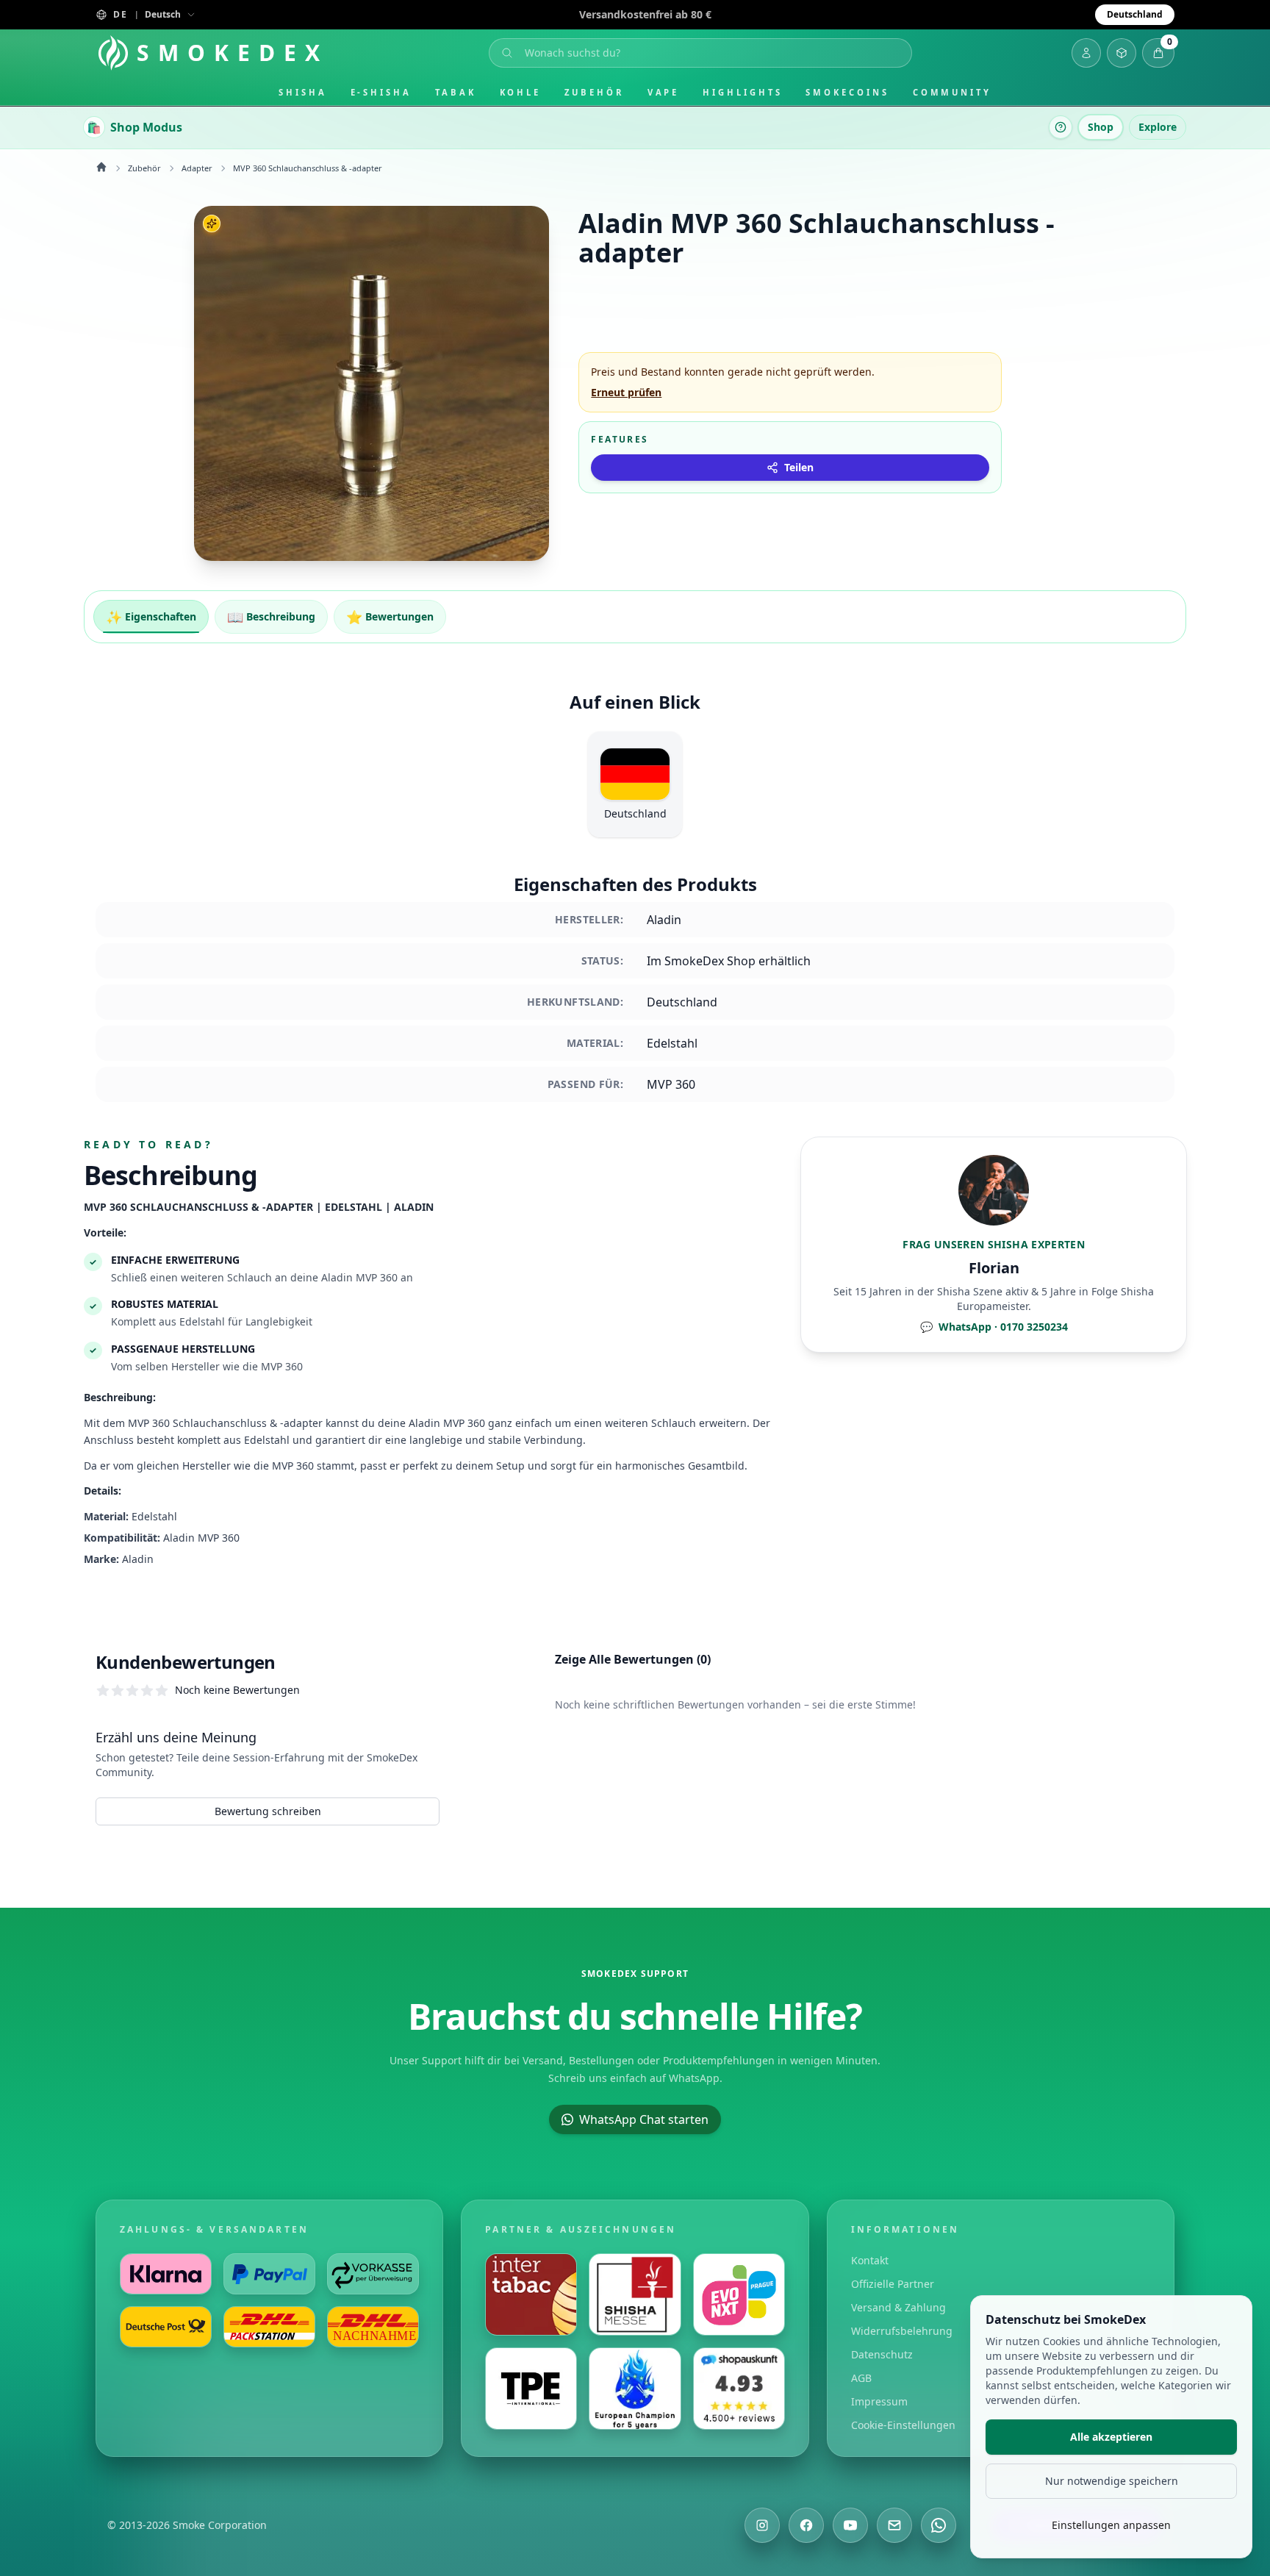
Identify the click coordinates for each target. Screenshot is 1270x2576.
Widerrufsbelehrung (902, 2331)
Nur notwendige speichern (1112, 2481)
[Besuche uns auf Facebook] (806, 2525)
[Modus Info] (1061, 127)
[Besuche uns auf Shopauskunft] (739, 2389)
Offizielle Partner (893, 2284)
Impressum (879, 2401)
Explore (1158, 127)
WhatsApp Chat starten (644, 2119)
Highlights (742, 92)
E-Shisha (381, 92)
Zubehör (594, 92)
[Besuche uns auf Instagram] (762, 2525)
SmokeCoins (847, 92)
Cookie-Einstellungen (903, 2425)
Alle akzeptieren (1111, 2437)
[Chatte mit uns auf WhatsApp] (939, 2525)
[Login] (1086, 53)
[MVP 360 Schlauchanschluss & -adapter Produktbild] (372, 383)
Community (952, 92)
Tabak (456, 92)
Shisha (303, 92)
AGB (861, 2378)
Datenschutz (882, 2354)
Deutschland (1135, 14)
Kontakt (870, 2260)
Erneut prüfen (626, 392)
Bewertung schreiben (268, 1811)
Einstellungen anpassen (1111, 2525)
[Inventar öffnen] (1122, 53)
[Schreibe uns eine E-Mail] (894, 2525)
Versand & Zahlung (898, 2307)
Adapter (197, 168)
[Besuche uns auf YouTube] (850, 2525)
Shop (1101, 127)
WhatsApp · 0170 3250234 (994, 1327)
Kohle (521, 92)
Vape (664, 92)
